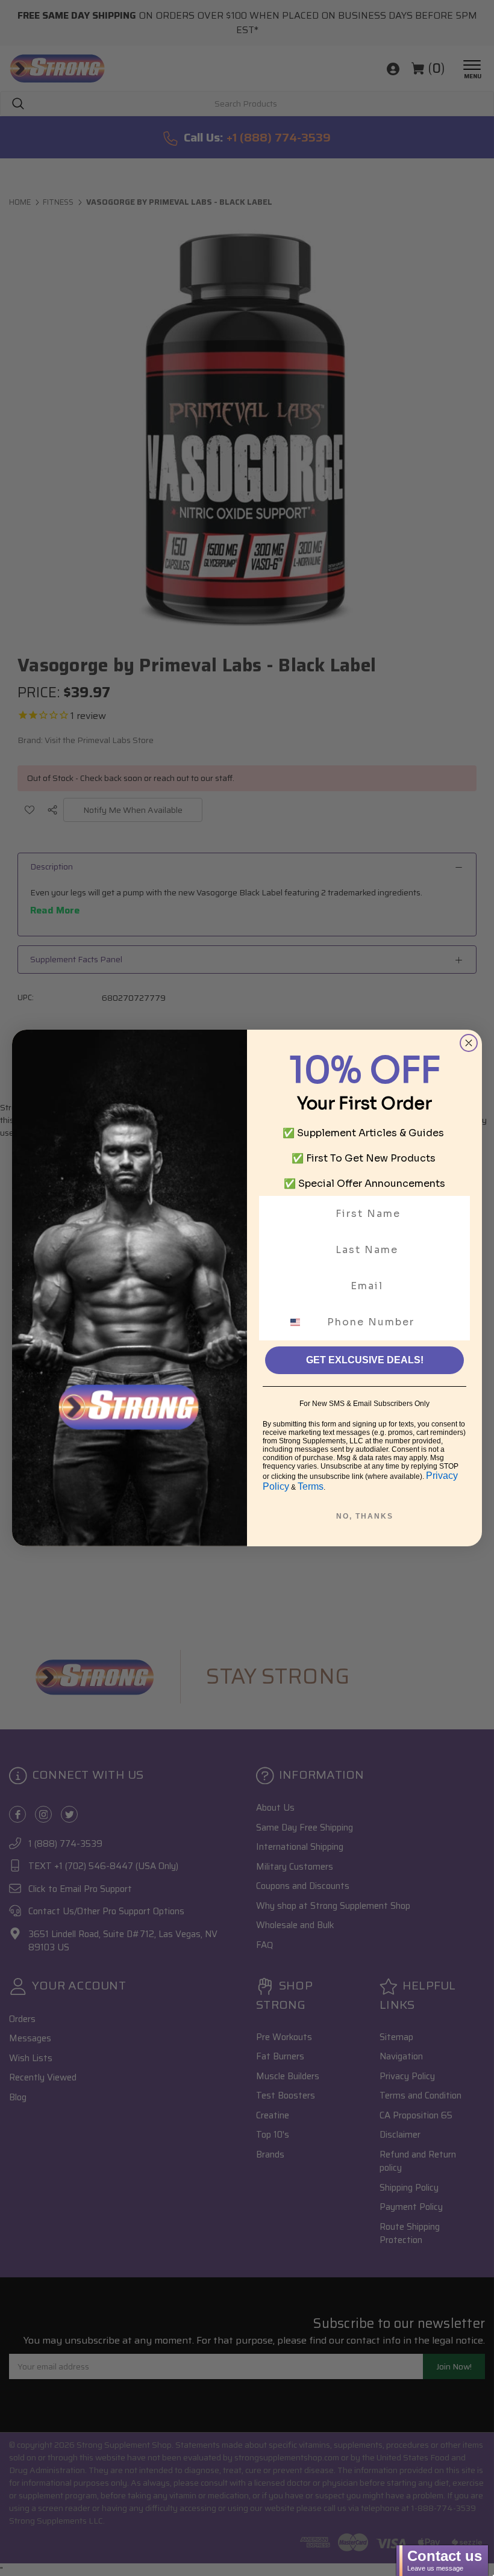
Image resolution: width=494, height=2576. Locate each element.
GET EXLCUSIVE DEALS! (365, 1360)
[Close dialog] (469, 1043)
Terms (311, 1486)
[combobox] (302, 1322)
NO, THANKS (365, 1516)
